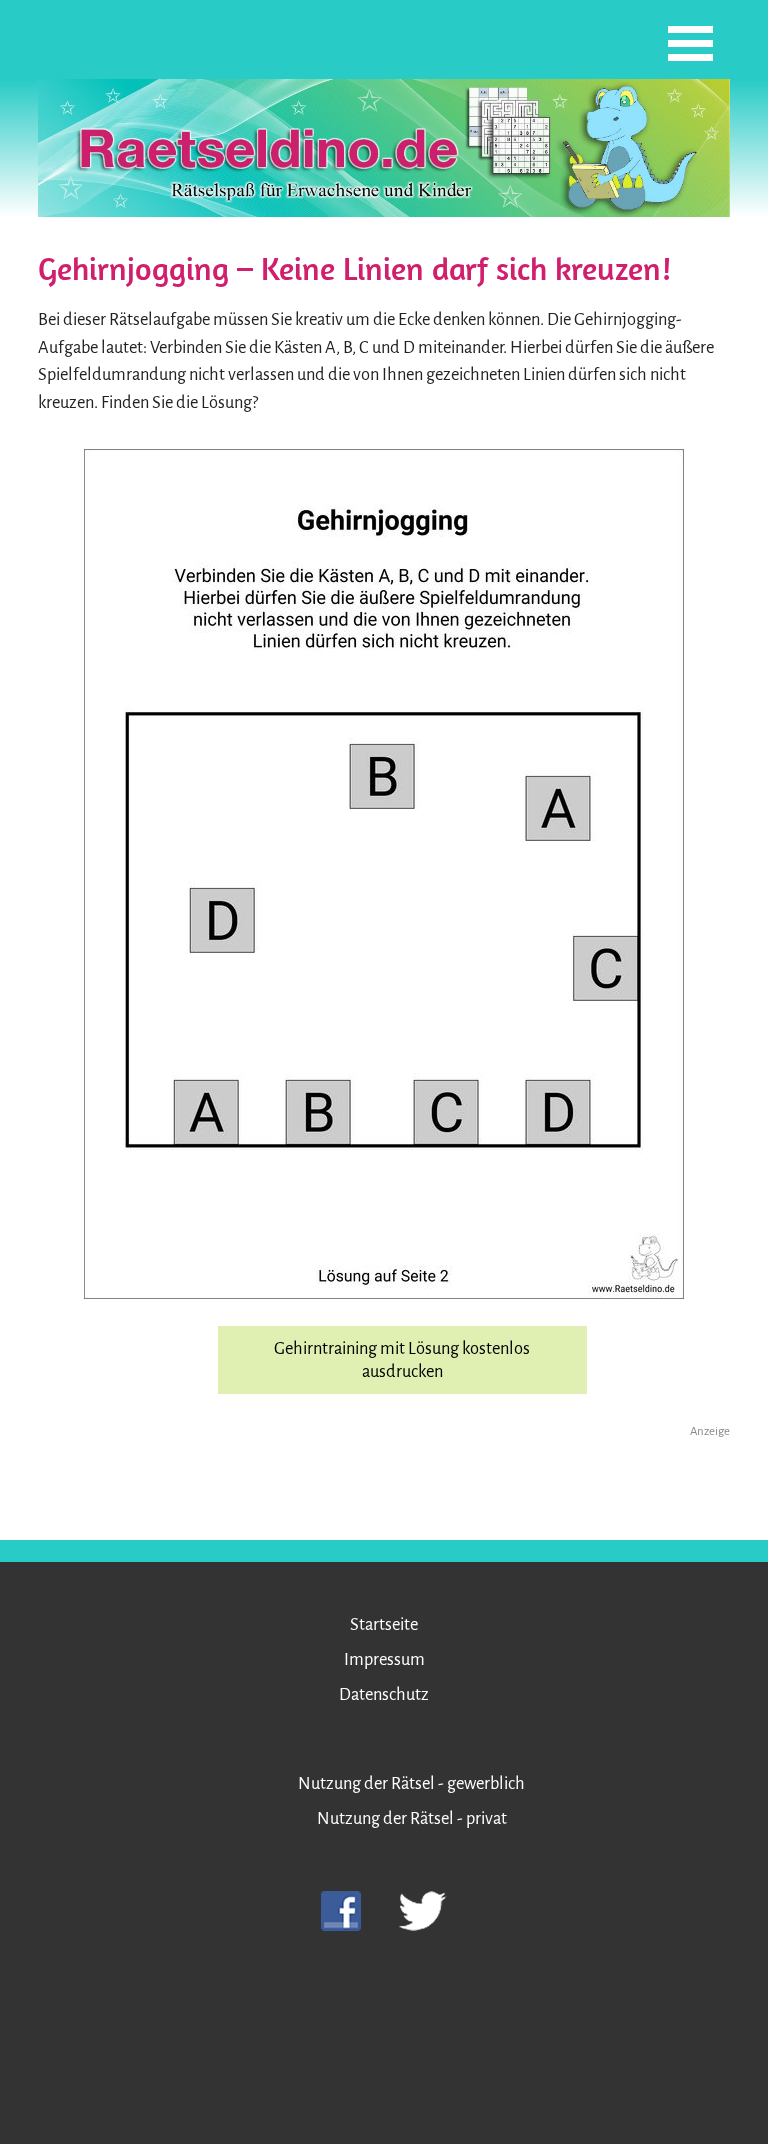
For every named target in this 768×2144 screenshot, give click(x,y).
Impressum (384, 1659)
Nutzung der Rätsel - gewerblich (411, 1783)
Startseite (384, 1624)
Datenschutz (384, 1694)
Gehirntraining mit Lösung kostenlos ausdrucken (402, 1360)
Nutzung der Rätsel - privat (412, 1818)
